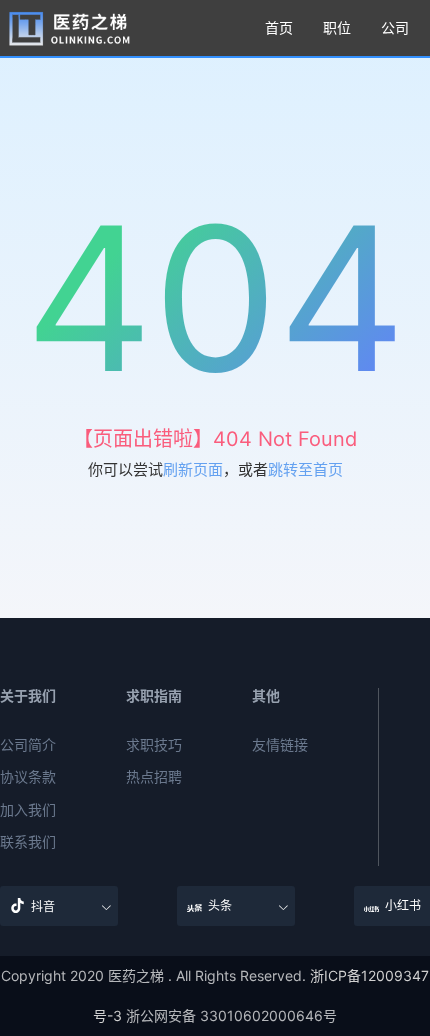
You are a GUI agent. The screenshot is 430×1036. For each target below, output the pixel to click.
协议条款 (28, 777)
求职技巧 (154, 745)
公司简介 (28, 745)
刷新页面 (193, 469)
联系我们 (28, 842)
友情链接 (280, 745)
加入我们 (28, 810)
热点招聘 (154, 777)
